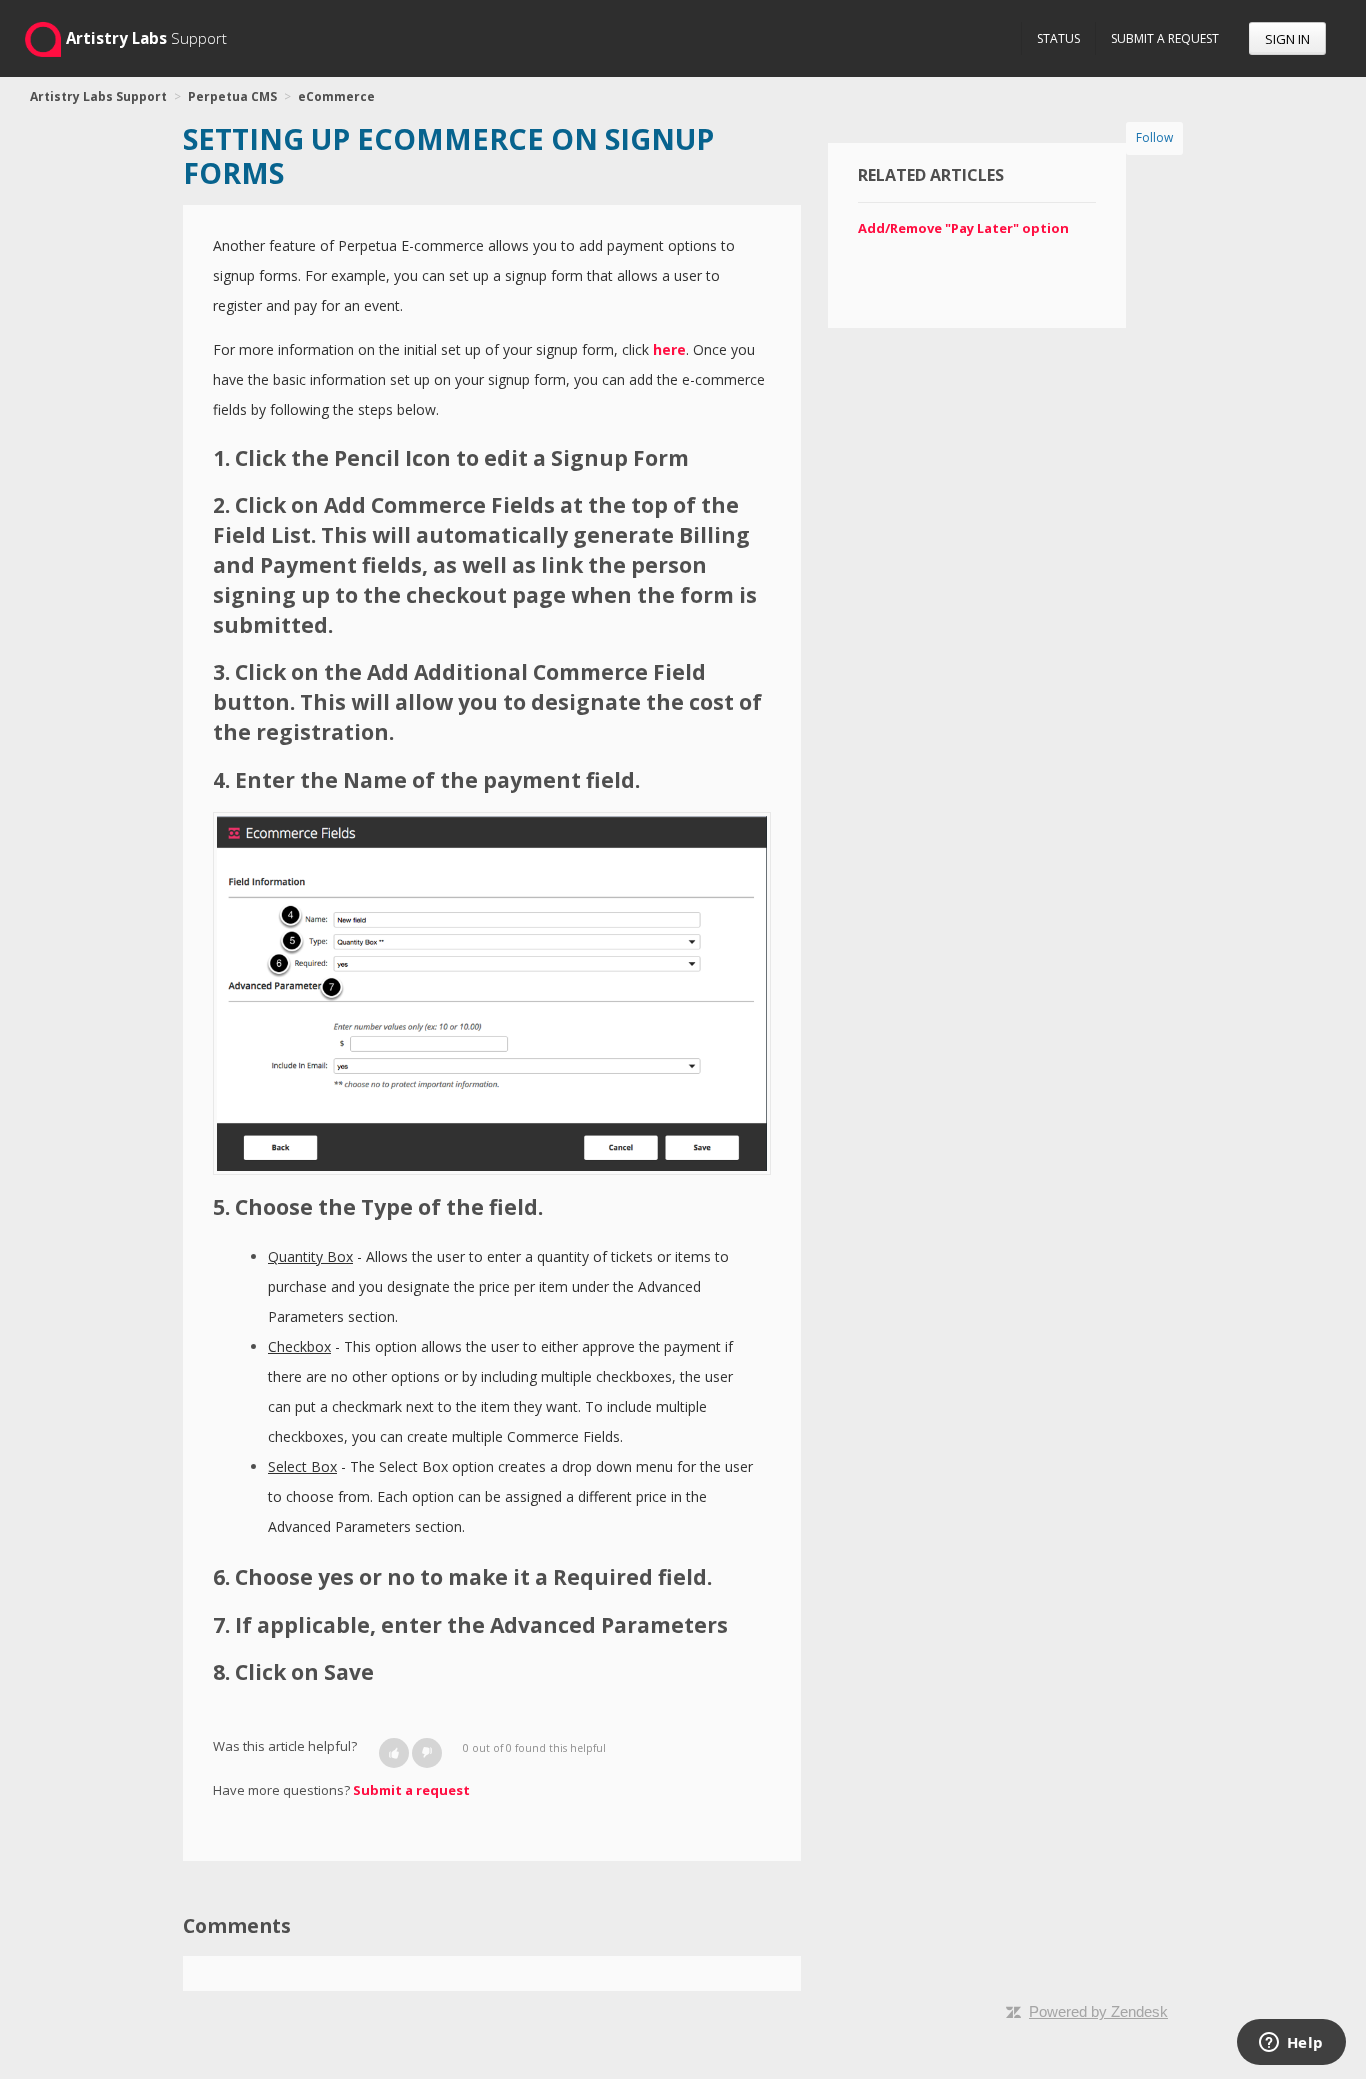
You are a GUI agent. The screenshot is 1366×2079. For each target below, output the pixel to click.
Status (1058, 38)
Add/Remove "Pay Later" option (963, 228)
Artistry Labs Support (98, 96)
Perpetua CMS (232, 96)
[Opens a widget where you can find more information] (1291, 2044)
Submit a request (1165, 38)
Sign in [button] (1287, 39)
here (669, 349)
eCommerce (336, 96)
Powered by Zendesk (1098, 2011)
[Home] (43, 38)
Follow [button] (1154, 137)
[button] (394, 1753)
